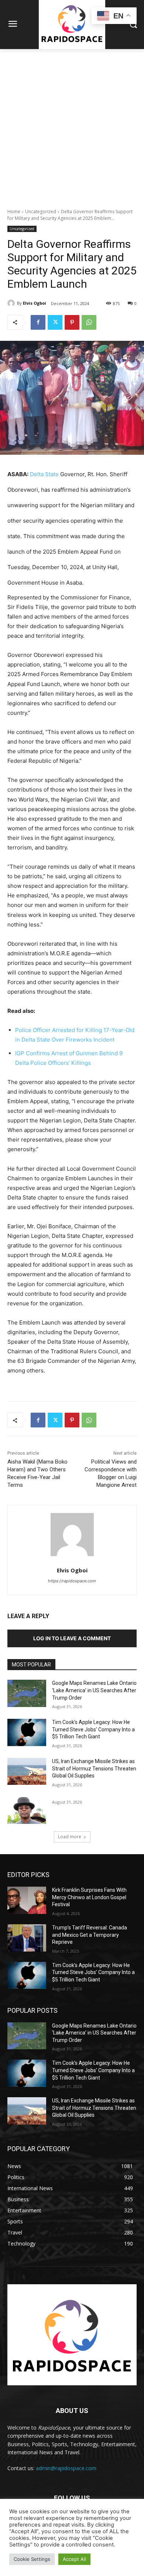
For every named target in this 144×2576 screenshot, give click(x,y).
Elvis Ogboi (35, 303)
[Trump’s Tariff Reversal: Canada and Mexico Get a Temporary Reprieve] (27, 1938)
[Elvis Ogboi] (12, 303)
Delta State (44, 474)
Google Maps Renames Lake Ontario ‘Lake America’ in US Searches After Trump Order (94, 1690)
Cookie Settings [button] (32, 2559)
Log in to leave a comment (72, 1638)
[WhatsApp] (89, 322)
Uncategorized (41, 212)
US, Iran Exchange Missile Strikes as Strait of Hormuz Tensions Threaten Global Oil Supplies (94, 1768)
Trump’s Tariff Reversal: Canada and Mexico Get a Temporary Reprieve (90, 1935)
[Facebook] (38, 322)
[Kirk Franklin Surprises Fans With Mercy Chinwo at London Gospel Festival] (27, 1900)
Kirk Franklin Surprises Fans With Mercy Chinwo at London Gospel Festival (89, 1897)
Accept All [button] (74, 2559)
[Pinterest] (72, 322)
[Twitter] (55, 322)
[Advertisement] (72, 125)
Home (14, 212)
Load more (70, 1837)
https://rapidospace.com (72, 1581)
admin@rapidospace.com (66, 2468)
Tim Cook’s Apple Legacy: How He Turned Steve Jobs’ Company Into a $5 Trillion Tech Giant (93, 1729)
